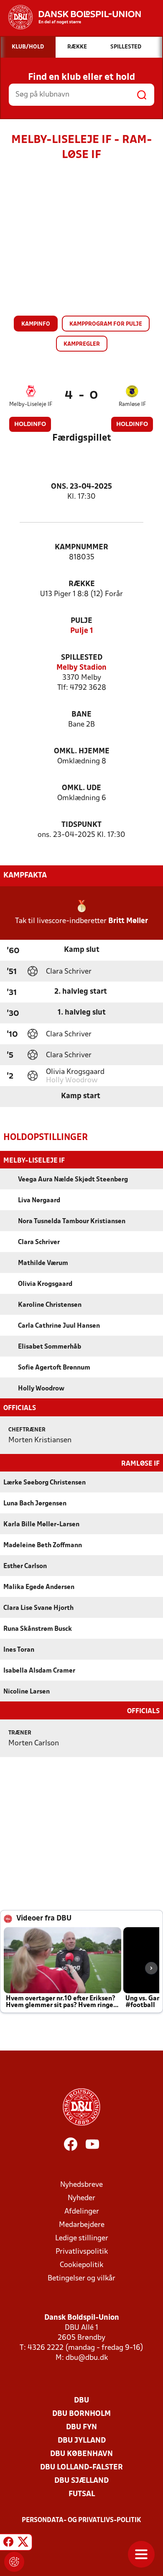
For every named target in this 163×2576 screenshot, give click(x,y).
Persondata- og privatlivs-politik (81, 2520)
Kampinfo (36, 324)
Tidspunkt (81, 825)
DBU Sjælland (81, 2481)
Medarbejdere (82, 2225)
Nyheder (81, 2198)
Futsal (82, 2494)
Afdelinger (82, 2212)
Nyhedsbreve (81, 2185)
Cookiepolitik (81, 2265)
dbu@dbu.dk (87, 2358)
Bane (81, 715)
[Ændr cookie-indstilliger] (14, 2562)
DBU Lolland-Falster (81, 2468)
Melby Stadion (81, 668)
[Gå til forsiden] (70, 17)
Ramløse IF (132, 404)
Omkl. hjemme (82, 751)
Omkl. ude (81, 788)
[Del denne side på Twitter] (23, 2543)
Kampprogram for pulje (106, 324)
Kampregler (82, 344)
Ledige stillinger (82, 2238)
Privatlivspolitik (82, 2252)
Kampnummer (81, 547)
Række (82, 584)
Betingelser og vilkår (81, 2279)
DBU (81, 2401)
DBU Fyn (81, 2427)
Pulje (81, 621)
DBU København (81, 2454)
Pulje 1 (82, 631)
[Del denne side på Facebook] (8, 2543)
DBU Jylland (82, 2441)
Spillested (82, 658)
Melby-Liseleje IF (31, 404)
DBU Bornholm (81, 2414)
